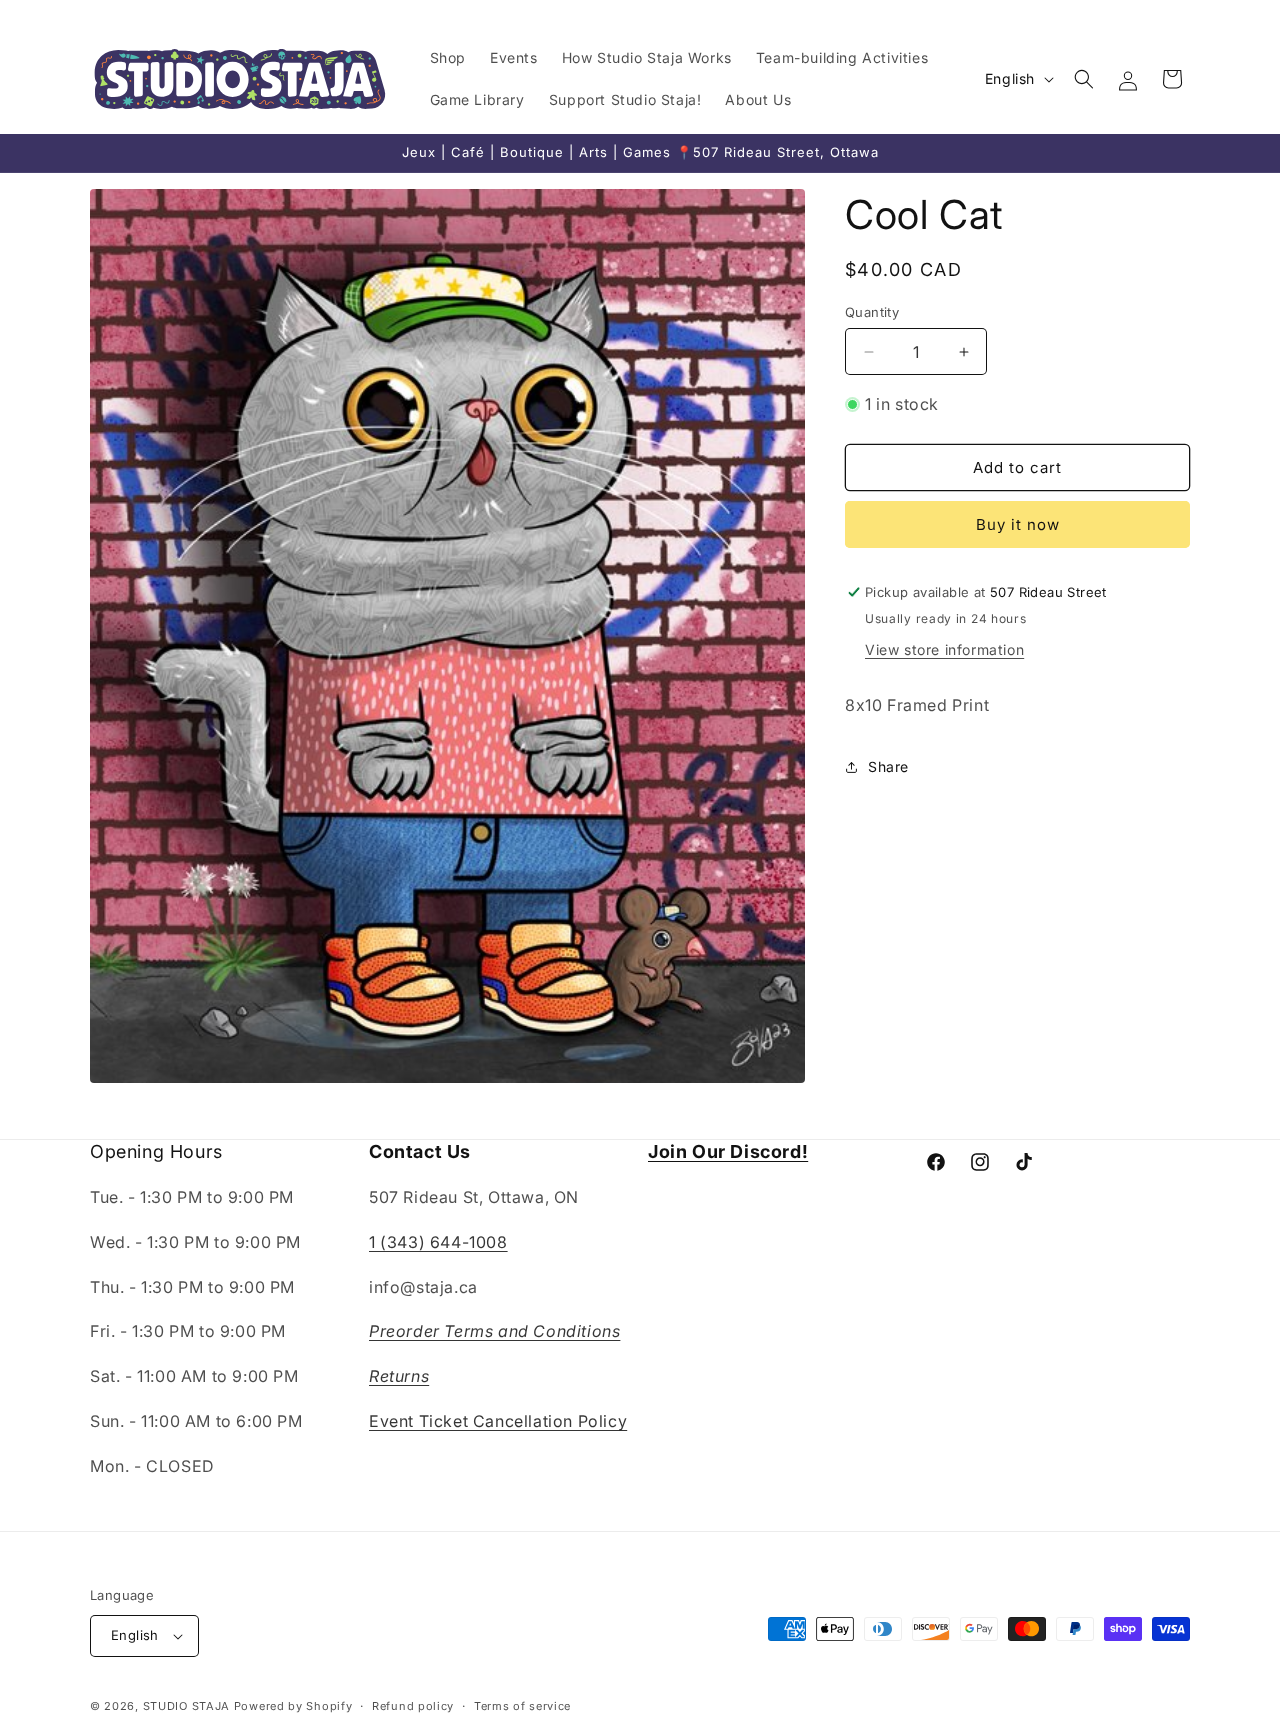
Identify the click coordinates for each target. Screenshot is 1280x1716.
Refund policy (413, 1706)
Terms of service (522, 1706)
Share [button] (888, 766)
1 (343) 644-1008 (438, 1242)
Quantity (872, 312)
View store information (944, 649)
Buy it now (1018, 524)
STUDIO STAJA (186, 1706)
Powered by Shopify (293, 1706)
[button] (1084, 79)
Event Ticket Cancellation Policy (498, 1421)
